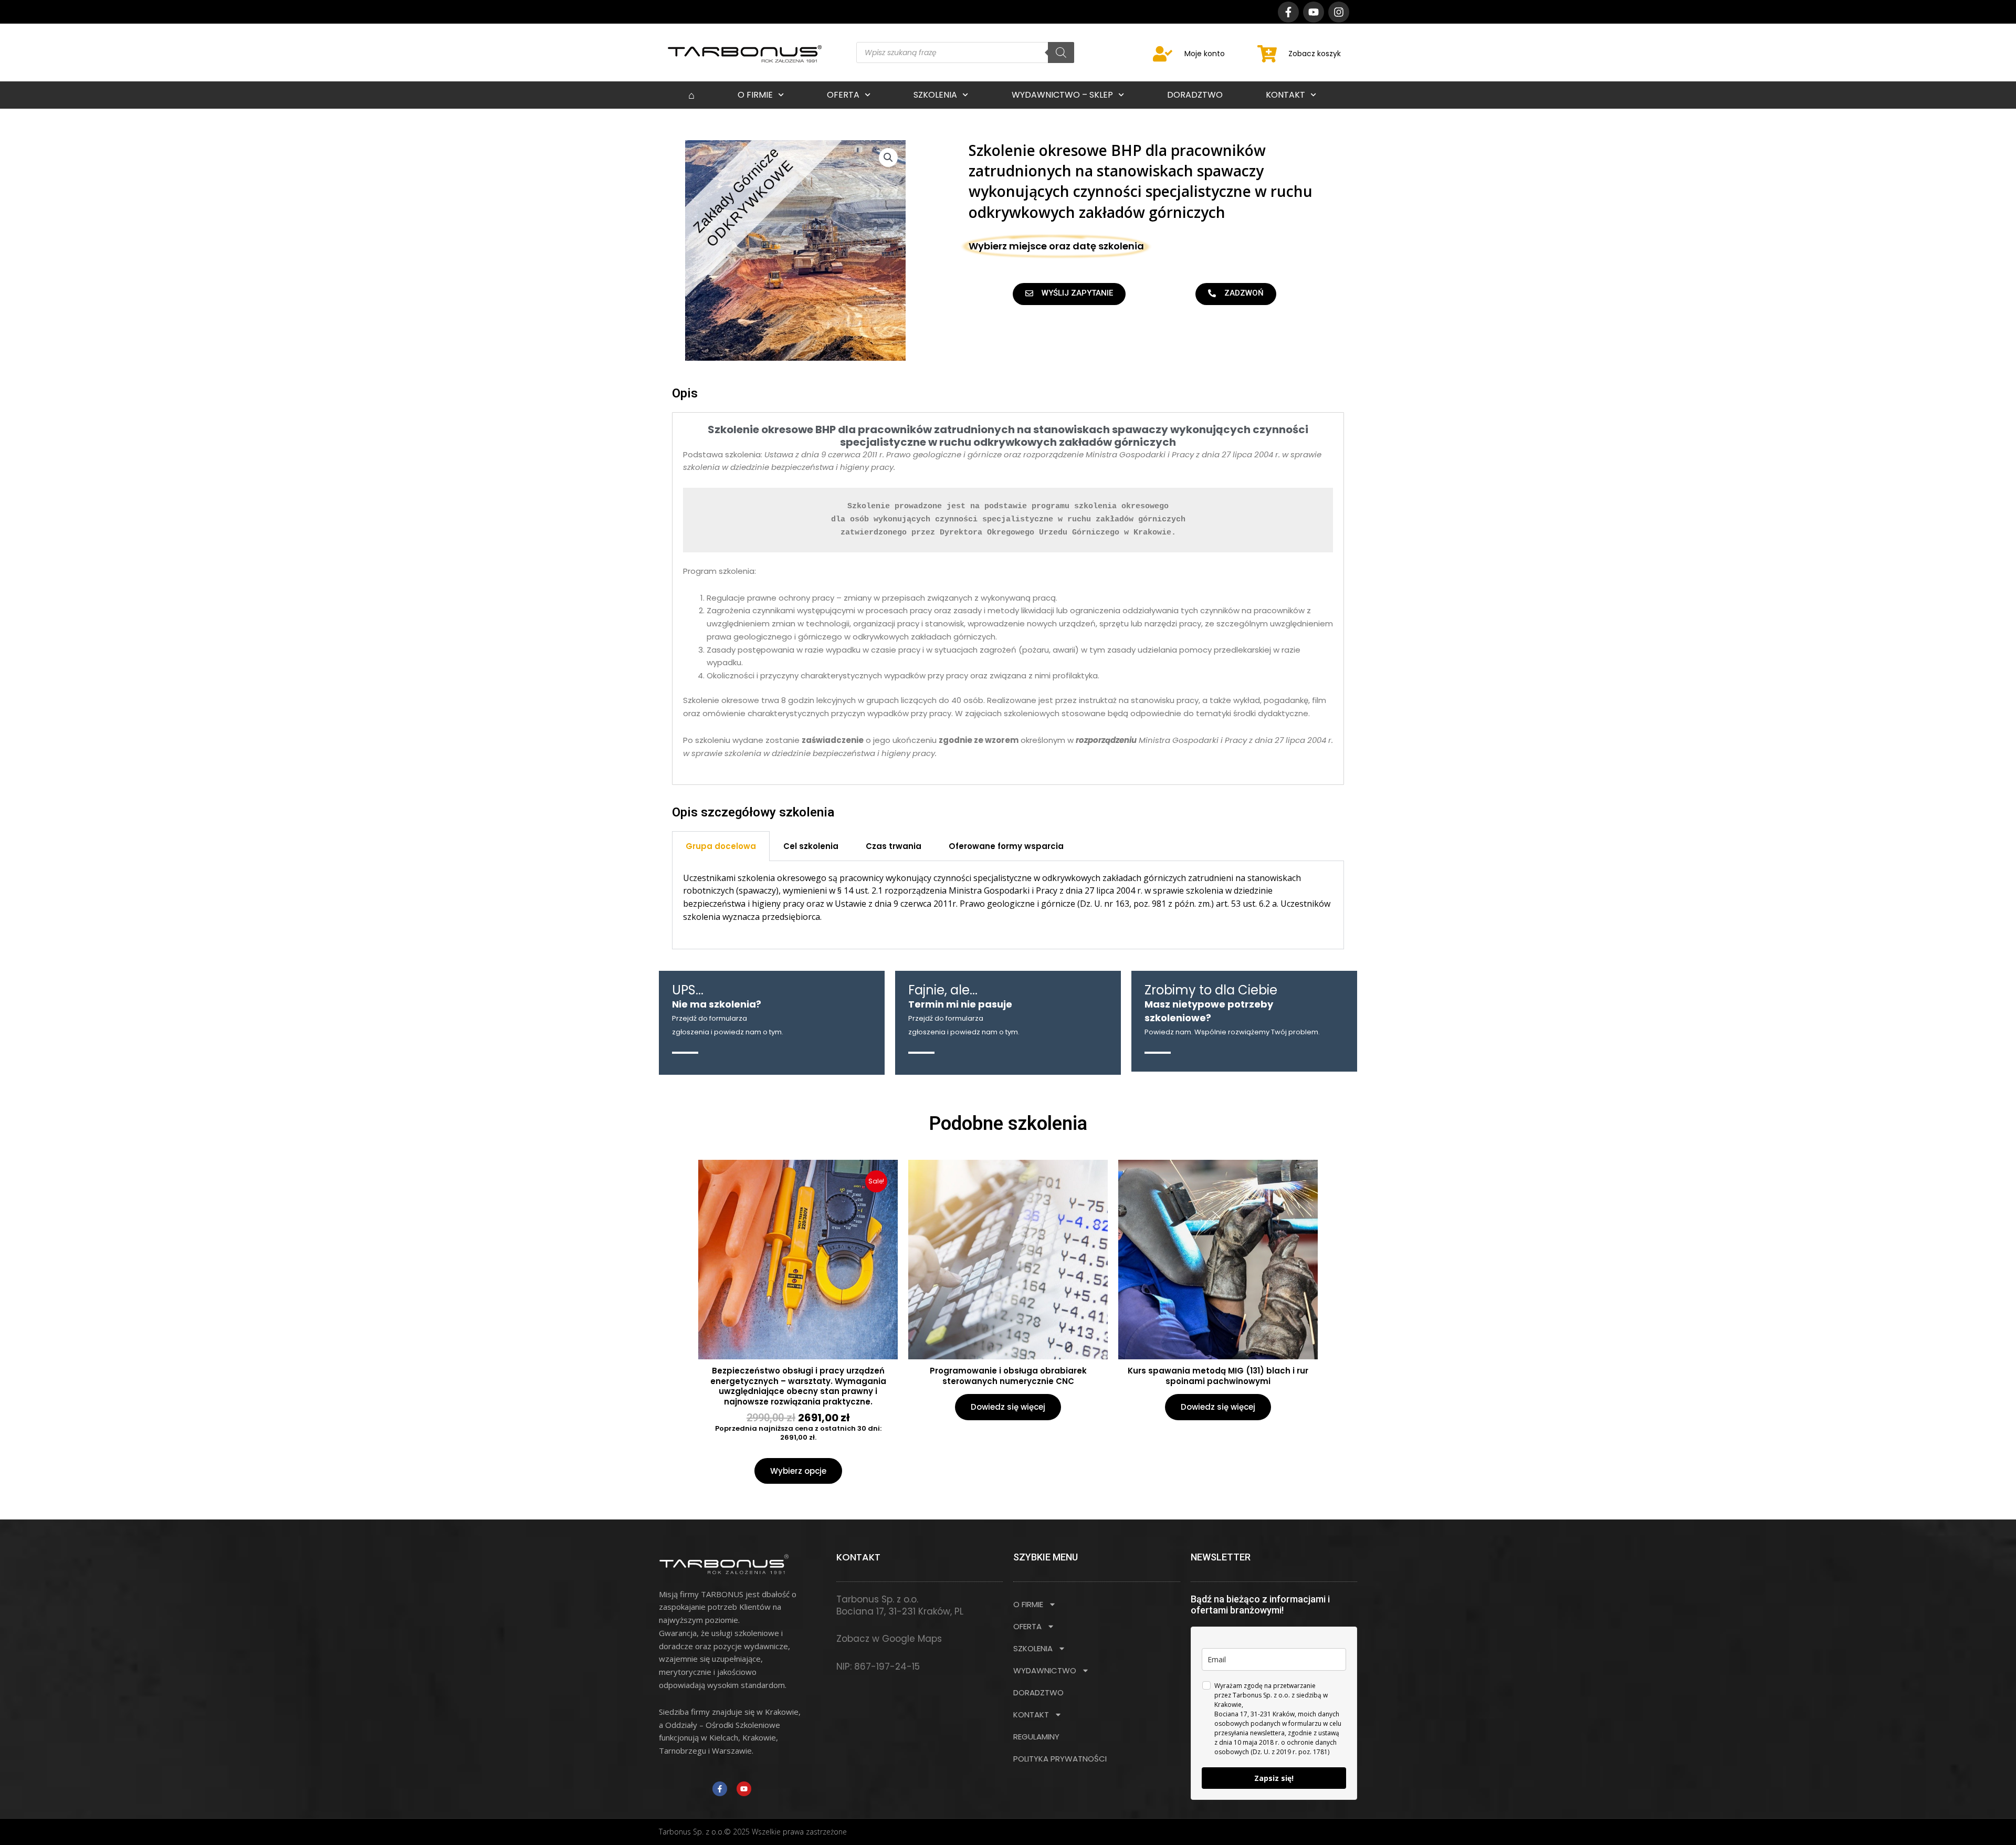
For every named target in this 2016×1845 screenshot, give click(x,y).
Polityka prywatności (1060, 1759)
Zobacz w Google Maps (889, 1639)
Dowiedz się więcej (1008, 1407)
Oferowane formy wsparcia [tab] (1006, 846)
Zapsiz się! (1274, 1778)
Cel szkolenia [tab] (811, 846)
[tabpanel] (1008, 905)
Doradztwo (1195, 95)
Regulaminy (1036, 1737)
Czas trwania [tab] (894, 846)
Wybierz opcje (798, 1471)
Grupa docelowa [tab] (721, 846)
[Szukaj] (1061, 53)
